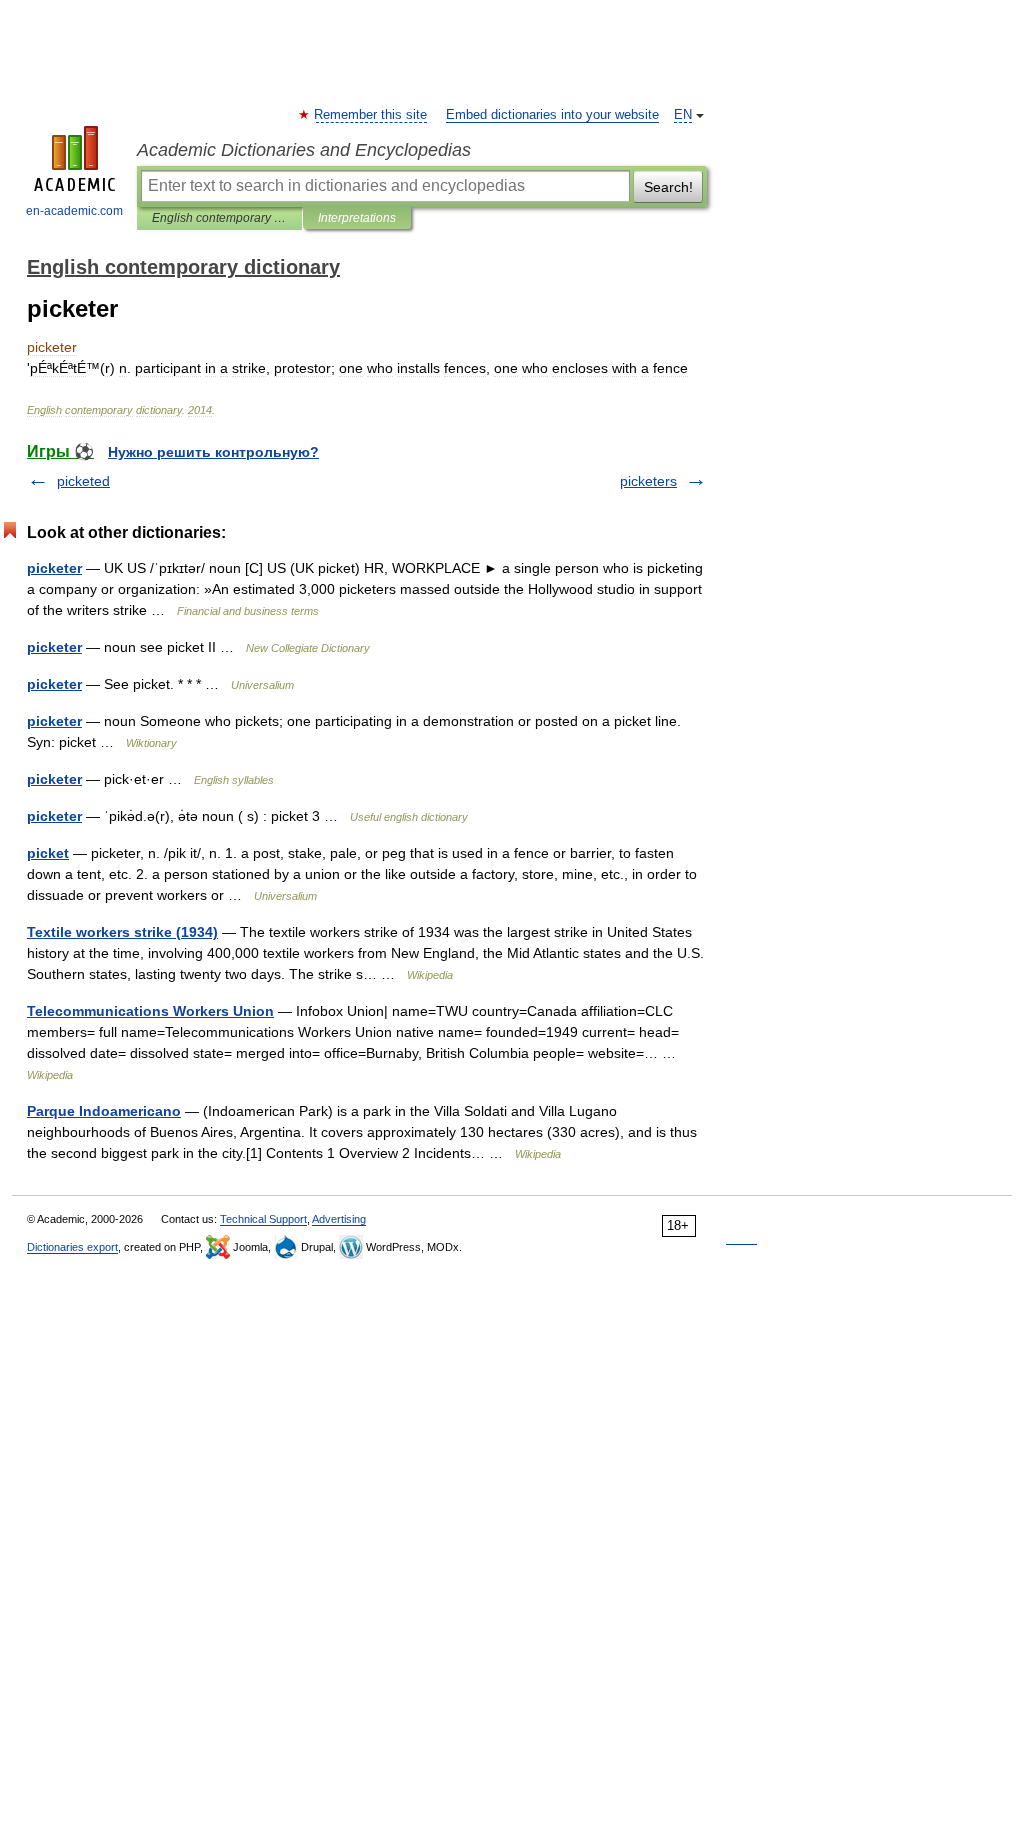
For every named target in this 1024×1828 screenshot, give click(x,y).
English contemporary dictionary (219, 218)
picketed (83, 481)
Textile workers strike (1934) (122, 932)
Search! (668, 187)
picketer (54, 568)
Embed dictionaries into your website (552, 115)
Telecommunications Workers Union (150, 1011)
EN (683, 115)
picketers (648, 481)
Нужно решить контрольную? (213, 452)
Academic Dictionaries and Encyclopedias (304, 150)
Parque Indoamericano (104, 1111)
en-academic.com (74, 211)
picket (48, 853)
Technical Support (263, 1219)
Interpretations (357, 218)
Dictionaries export (72, 1247)
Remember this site (371, 115)
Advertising (339, 1219)
